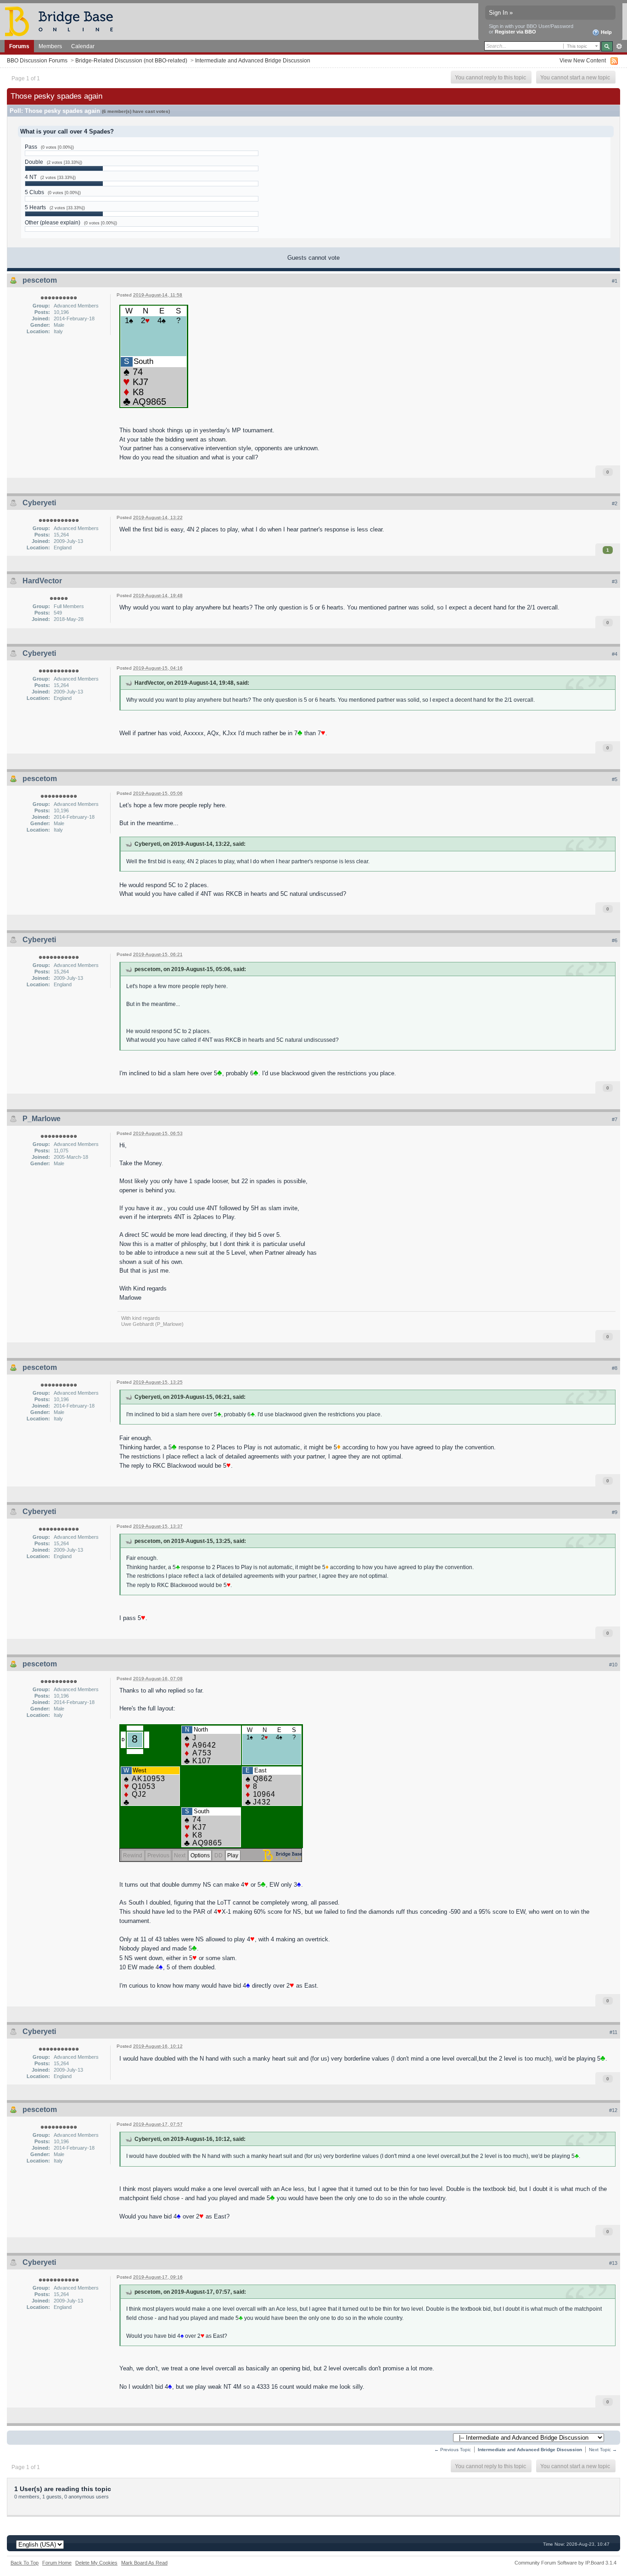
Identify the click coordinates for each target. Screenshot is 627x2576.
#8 (615, 1368)
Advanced (619, 46)
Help (606, 32)
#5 (615, 779)
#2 (615, 503)
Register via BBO (515, 32)
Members (50, 46)
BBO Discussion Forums (37, 60)
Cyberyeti (39, 503)
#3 (615, 581)
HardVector (42, 581)
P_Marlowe (42, 1119)
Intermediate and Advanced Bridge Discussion (253, 60)
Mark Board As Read (144, 2563)
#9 (615, 1512)
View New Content (583, 60)
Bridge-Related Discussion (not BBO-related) (131, 60)
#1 (615, 281)
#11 (613, 2032)
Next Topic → (603, 2450)
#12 (613, 2110)
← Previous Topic (453, 2450)
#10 (613, 1665)
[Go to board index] (63, 21)
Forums (19, 46)
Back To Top (25, 2563)
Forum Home (57, 2563)
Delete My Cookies (96, 2563)
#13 (613, 2263)
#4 (615, 654)
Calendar (83, 46)
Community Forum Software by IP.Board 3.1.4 (565, 2563)
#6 (615, 940)
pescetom (40, 280)
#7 (615, 1119)
